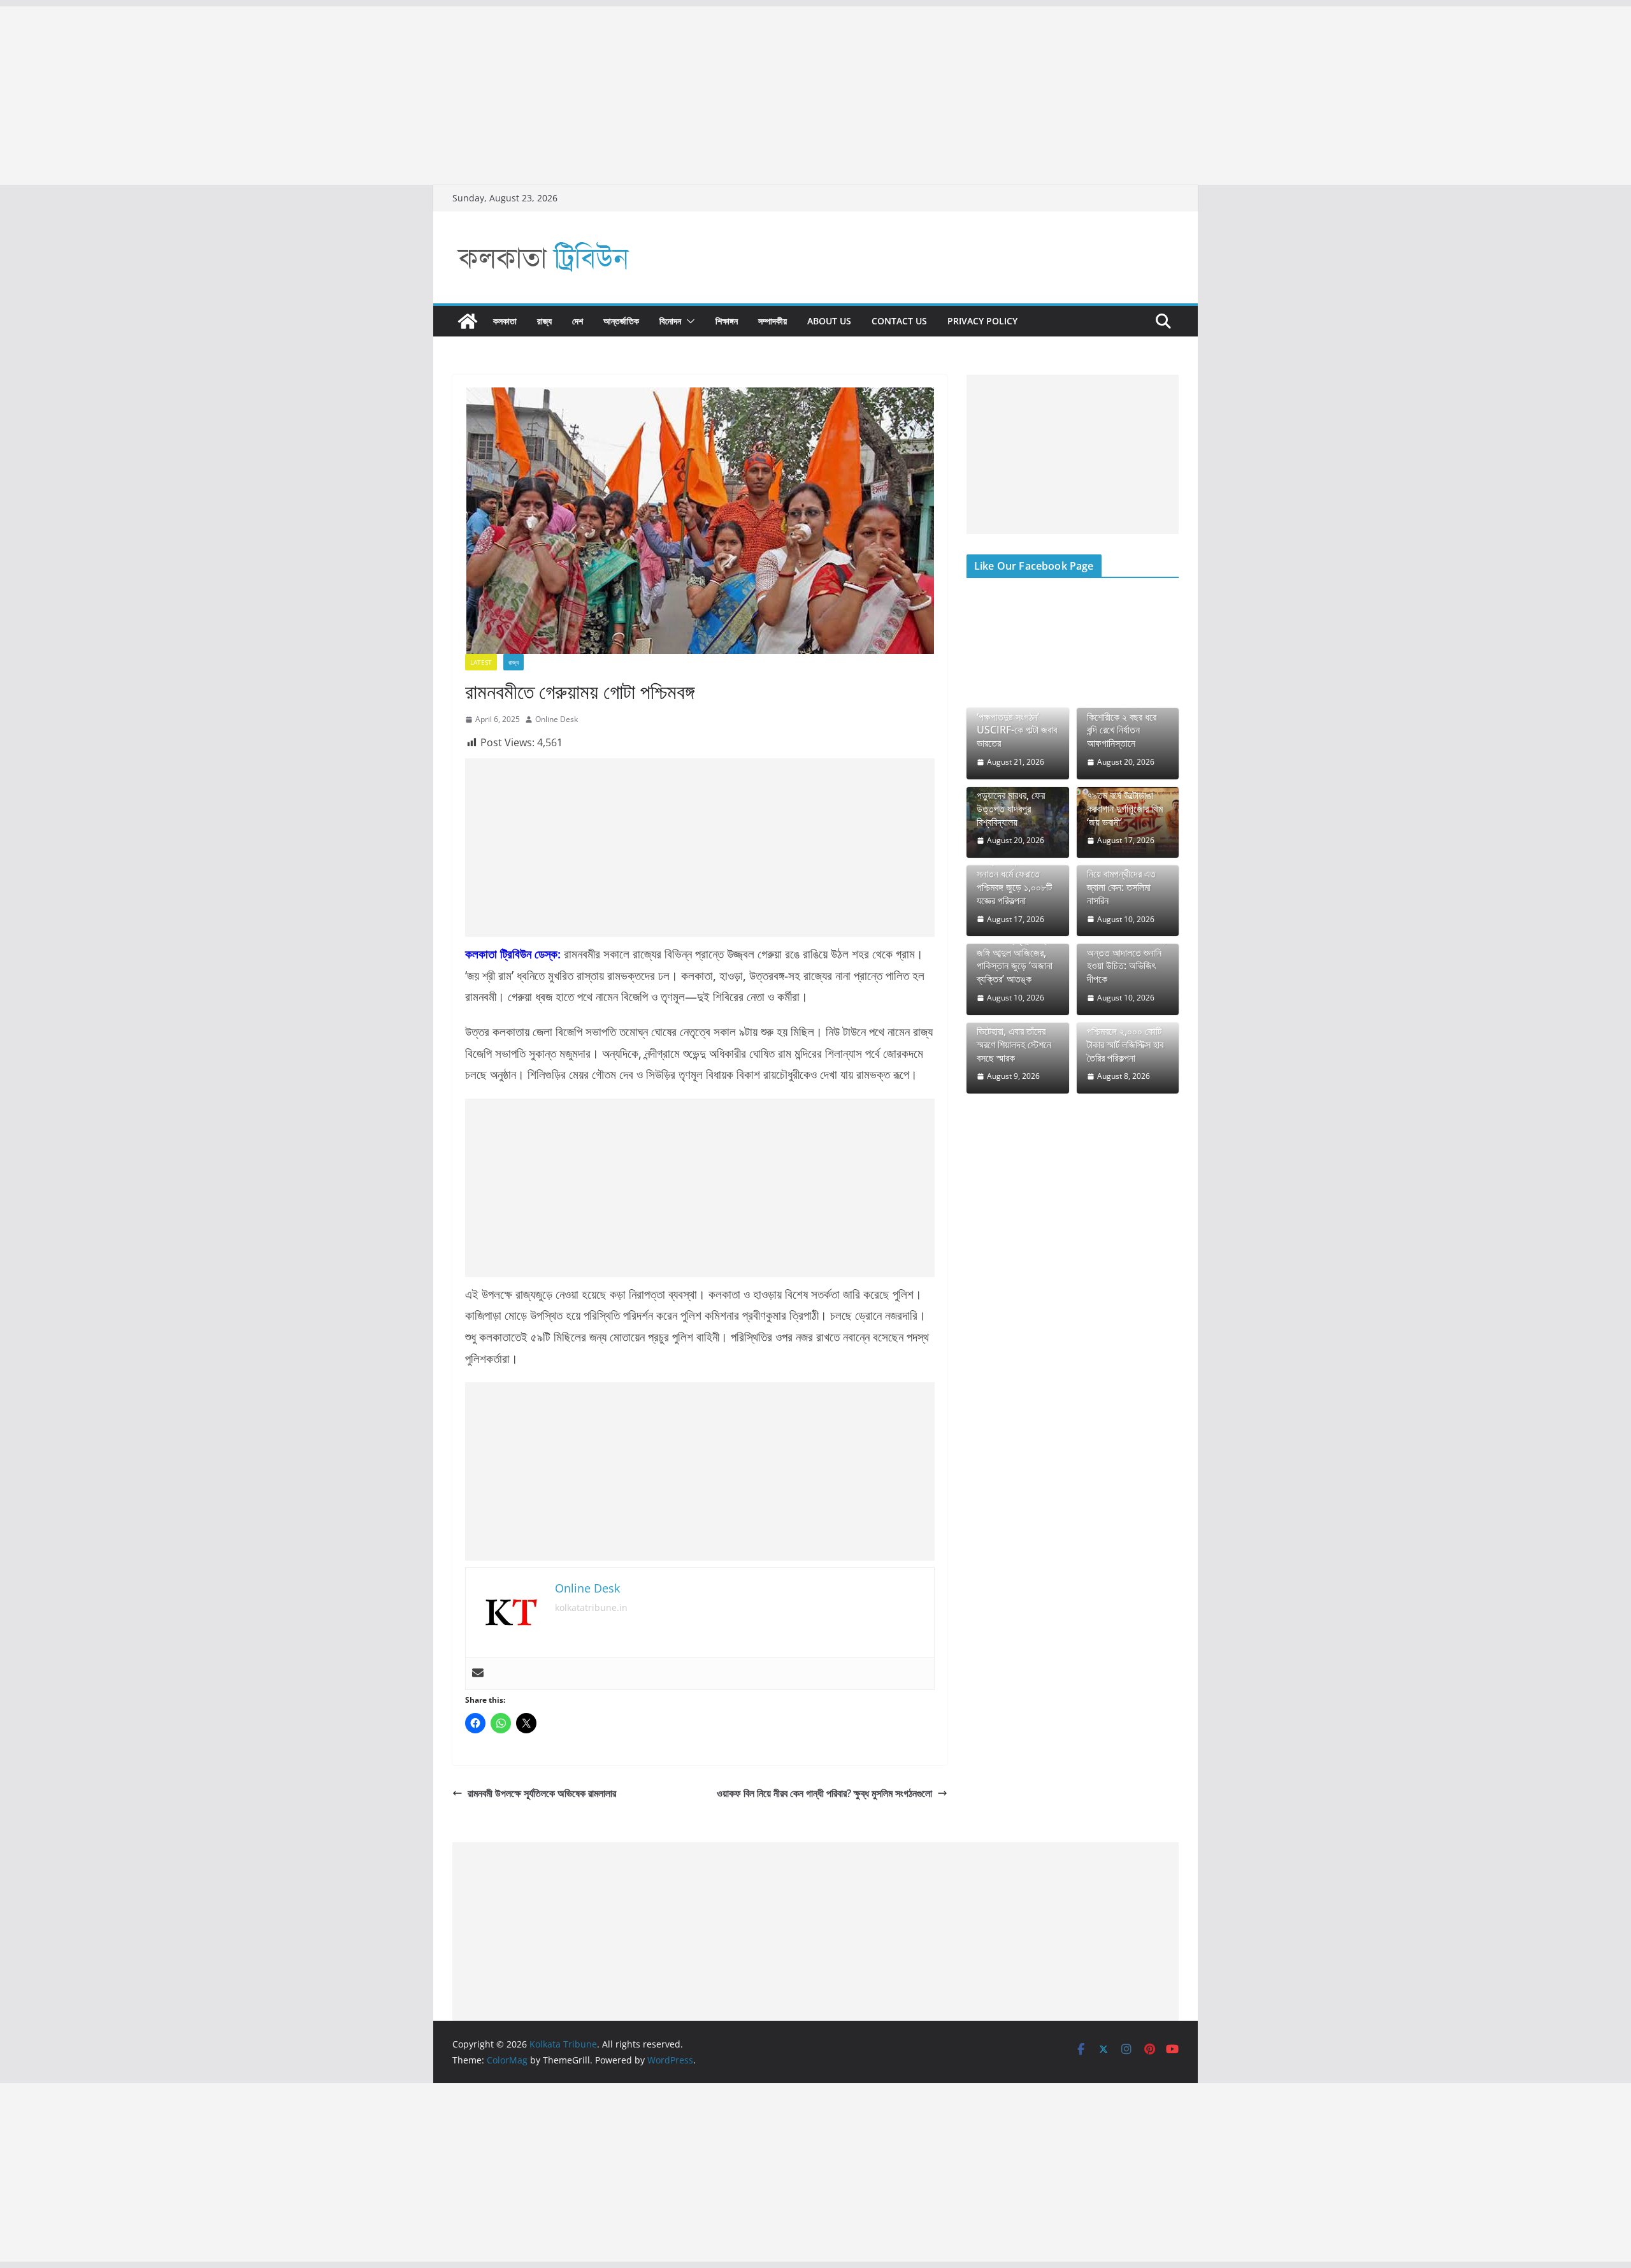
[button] (688, 321)
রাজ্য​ (544, 321)
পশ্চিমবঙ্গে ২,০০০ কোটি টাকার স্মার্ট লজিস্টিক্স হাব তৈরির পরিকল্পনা (1125, 1044)
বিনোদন (670, 321)
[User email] (478, 1673)
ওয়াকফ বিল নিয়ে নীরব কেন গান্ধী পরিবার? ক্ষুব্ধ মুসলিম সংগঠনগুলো (824, 1793)
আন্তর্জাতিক (621, 321)
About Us (829, 321)
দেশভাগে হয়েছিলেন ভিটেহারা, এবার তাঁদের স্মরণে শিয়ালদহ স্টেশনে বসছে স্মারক (1014, 1038)
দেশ (578, 321)
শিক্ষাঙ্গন (727, 321)
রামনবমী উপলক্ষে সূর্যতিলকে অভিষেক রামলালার (542, 1793)
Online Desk (557, 719)
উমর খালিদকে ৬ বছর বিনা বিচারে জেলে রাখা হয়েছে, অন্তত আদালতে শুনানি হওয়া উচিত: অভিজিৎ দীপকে (1127, 953)
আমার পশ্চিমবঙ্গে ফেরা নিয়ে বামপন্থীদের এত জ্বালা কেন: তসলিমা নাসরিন (1121, 880)
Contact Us (899, 321)
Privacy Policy (982, 321)
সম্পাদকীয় (772, 321)
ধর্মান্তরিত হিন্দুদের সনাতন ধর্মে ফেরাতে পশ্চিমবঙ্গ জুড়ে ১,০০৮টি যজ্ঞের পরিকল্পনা (1014, 880)
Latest (481, 662)
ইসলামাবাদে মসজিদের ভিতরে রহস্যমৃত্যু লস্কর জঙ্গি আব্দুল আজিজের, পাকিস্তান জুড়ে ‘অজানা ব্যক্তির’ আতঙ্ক (1016, 953)
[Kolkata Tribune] (468, 321)
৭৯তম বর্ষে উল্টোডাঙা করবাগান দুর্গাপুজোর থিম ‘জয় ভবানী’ (1125, 809)
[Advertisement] (382, 96)
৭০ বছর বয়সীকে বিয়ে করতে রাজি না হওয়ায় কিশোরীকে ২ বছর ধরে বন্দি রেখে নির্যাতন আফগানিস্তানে (1122, 717)
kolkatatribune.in (591, 1607)
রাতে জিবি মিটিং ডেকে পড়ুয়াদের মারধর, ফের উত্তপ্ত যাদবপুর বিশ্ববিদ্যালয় (1011, 802)
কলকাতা (505, 321)
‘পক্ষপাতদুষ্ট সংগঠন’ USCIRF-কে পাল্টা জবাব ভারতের (1017, 730)
